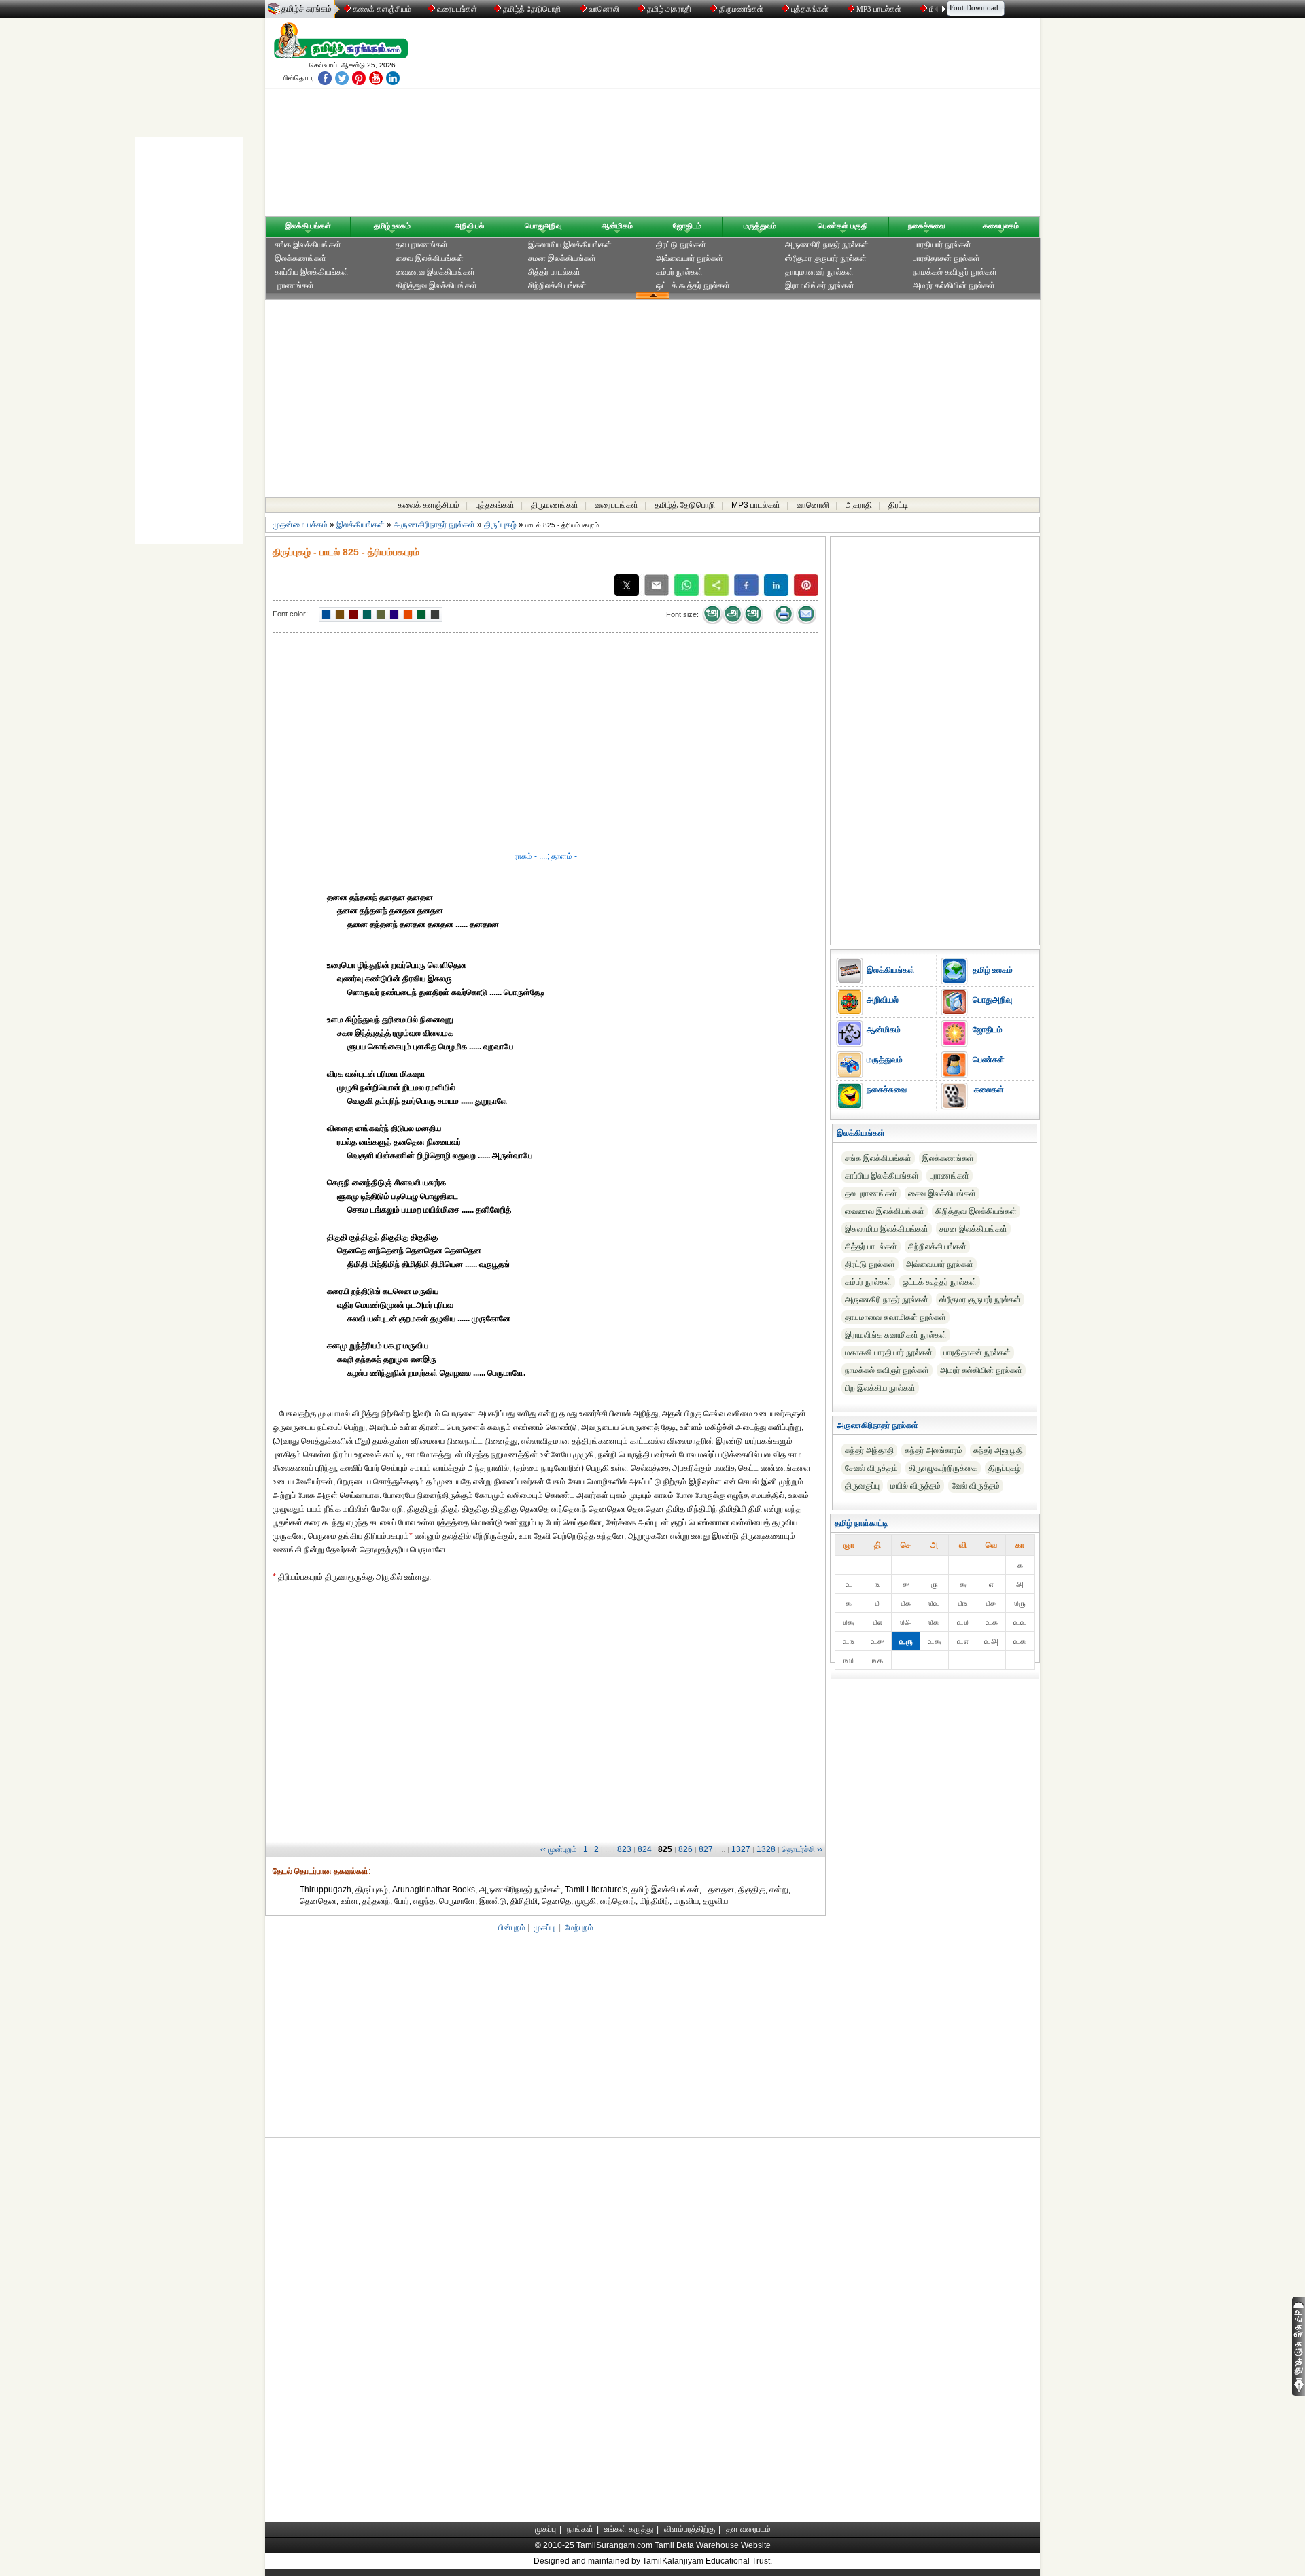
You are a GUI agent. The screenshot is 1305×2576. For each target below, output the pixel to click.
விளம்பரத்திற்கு (690, 2529)
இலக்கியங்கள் (308, 226)
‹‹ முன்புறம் (559, 1849)
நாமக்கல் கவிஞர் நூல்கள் (955, 272)
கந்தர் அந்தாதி (869, 1450)
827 (706, 1849)
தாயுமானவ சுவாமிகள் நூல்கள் (895, 1317)
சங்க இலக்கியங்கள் (308, 245)
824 (645, 1849)
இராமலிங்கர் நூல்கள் (820, 285)
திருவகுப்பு (862, 1486)
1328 (766, 1849)
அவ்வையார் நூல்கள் (690, 258)
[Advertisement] (782, 120)
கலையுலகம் (1001, 226)
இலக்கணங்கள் (300, 258)
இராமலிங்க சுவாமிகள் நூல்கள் (896, 1335)
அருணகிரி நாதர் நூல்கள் (827, 245)
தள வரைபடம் (748, 2529)
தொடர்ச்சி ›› (802, 1849)
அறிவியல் (469, 226)
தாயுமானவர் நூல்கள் (819, 272)
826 (685, 1849)
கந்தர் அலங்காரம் (934, 1450)
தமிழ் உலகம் (392, 226)
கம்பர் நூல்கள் (679, 272)
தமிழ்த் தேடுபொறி (532, 9)
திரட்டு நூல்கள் (681, 245)
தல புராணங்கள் (422, 245)
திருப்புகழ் (500, 525)
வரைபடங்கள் (456, 9)
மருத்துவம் (760, 226)
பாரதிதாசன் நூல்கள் (946, 258)
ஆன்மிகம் (617, 226)
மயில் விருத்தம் (916, 1486)
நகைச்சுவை (926, 226)
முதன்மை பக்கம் (300, 525)
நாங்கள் (580, 2529)
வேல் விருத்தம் (976, 1486)
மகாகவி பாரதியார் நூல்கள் (889, 1353)
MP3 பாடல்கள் (879, 9)
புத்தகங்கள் (810, 9)
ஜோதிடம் (687, 226)
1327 (741, 1849)
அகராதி (859, 505)
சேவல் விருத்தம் (871, 1468)
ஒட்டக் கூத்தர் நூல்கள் (693, 285)
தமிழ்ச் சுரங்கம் (307, 9)
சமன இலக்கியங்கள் (562, 258)
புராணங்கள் (294, 285)
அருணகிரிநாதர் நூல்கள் (434, 525)
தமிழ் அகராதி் (669, 9)
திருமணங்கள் (741, 9)
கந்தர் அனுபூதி (998, 1450)
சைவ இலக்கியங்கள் (430, 258)
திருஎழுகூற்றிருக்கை (943, 1468)
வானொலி (604, 9)
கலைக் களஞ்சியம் (381, 9)
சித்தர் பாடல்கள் (554, 272)
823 (624, 1849)
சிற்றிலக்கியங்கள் (557, 285)
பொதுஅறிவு (543, 226)
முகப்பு (544, 1928)
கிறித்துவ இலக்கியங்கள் (436, 285)
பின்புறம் (512, 1928)
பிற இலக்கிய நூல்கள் (880, 1388)
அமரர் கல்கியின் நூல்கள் (954, 285)
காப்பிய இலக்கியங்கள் (312, 272)
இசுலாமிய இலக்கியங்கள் (570, 245)
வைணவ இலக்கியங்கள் (435, 272)
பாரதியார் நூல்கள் (942, 245)
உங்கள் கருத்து (629, 2529)
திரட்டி (898, 505)
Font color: (290, 614)
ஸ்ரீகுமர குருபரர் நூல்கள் (826, 258)
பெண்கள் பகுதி (843, 226)
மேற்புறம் (579, 1928)
